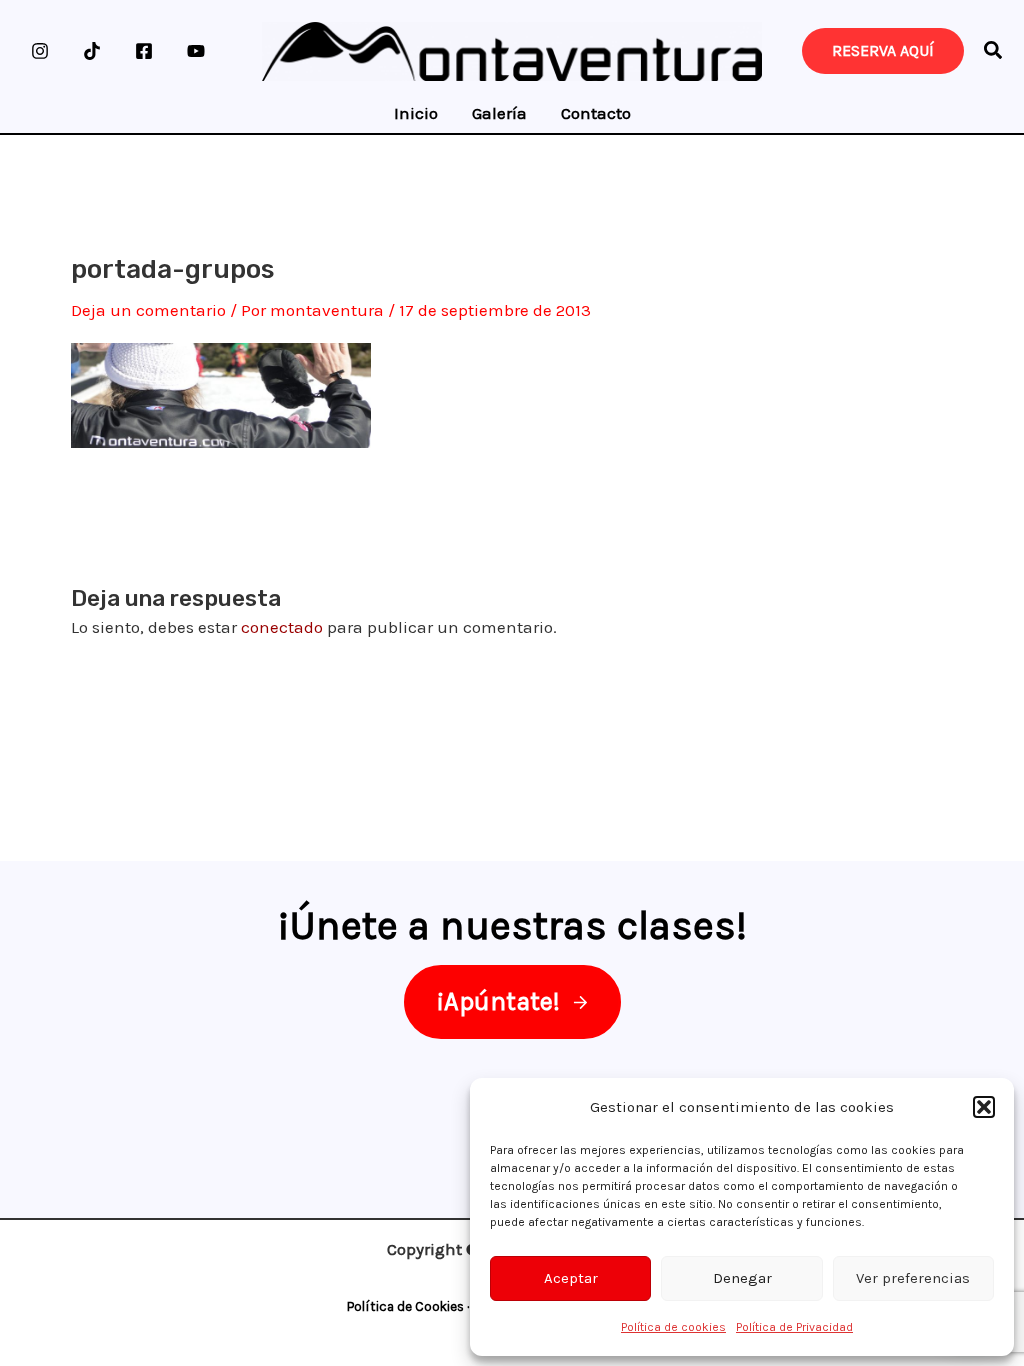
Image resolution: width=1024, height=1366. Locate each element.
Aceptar (571, 1278)
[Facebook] (144, 51)
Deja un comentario (148, 310)
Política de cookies (673, 1327)
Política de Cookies (405, 1306)
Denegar (742, 1278)
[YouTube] (196, 51)
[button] (984, 1107)
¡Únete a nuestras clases (507, 925)
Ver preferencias (913, 1278)
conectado (282, 627)
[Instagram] (40, 51)
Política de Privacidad (794, 1327)
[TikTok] (92, 51)
